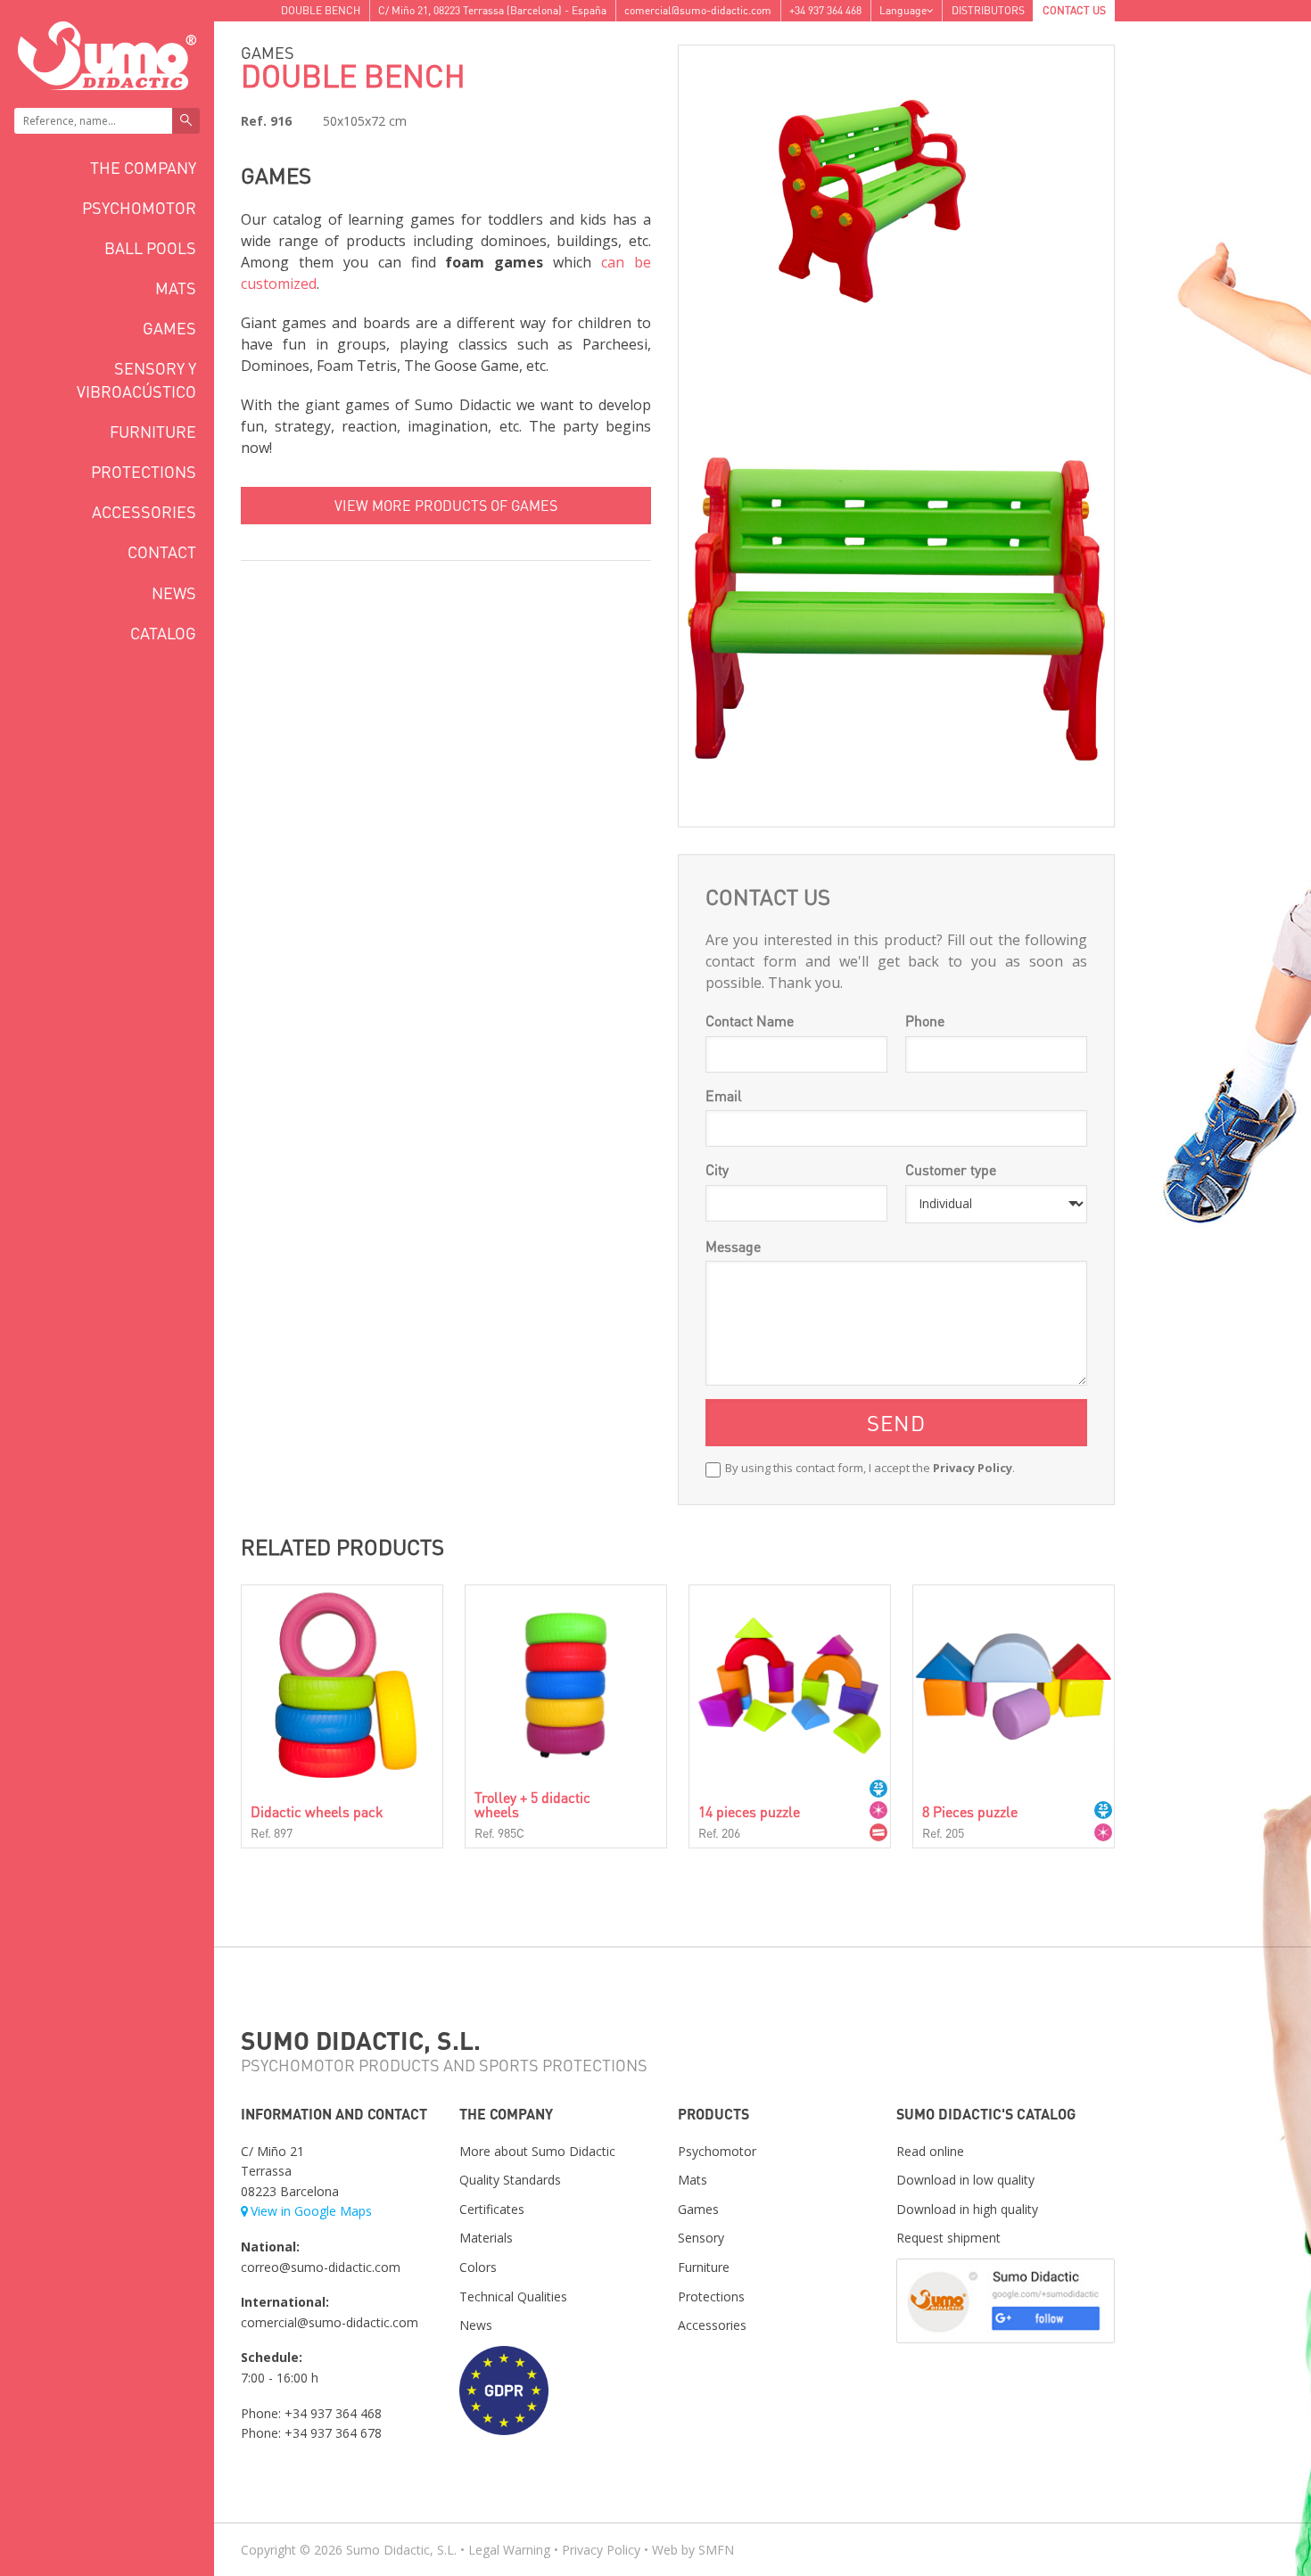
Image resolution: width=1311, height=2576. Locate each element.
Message (733, 1246)
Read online (930, 2151)
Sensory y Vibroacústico (136, 379)
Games (169, 328)
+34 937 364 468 (825, 10)
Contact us (1074, 10)
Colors (478, 2267)
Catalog (163, 633)
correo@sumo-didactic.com (321, 2267)
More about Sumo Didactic (537, 2151)
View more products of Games (446, 505)
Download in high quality (967, 2209)
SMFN (716, 2550)
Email (724, 1095)
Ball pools (150, 247)
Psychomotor (139, 207)
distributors (988, 10)
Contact (162, 551)
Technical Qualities (513, 2296)
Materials (486, 2238)
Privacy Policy (973, 1468)
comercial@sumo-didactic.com (698, 10)
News (174, 593)
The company (143, 167)
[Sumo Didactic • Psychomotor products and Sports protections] (107, 54)
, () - (492, 10)
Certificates (492, 2209)
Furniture (153, 431)
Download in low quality (965, 2180)
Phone (925, 1021)
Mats (176, 288)
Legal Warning (509, 2550)
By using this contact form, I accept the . (870, 1468)
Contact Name (750, 1021)
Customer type (951, 1169)
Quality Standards (510, 2180)
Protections (144, 471)
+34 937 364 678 (333, 2433)
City (717, 1169)
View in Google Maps (311, 2211)
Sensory (701, 2238)
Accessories (144, 511)
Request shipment (948, 2238)
